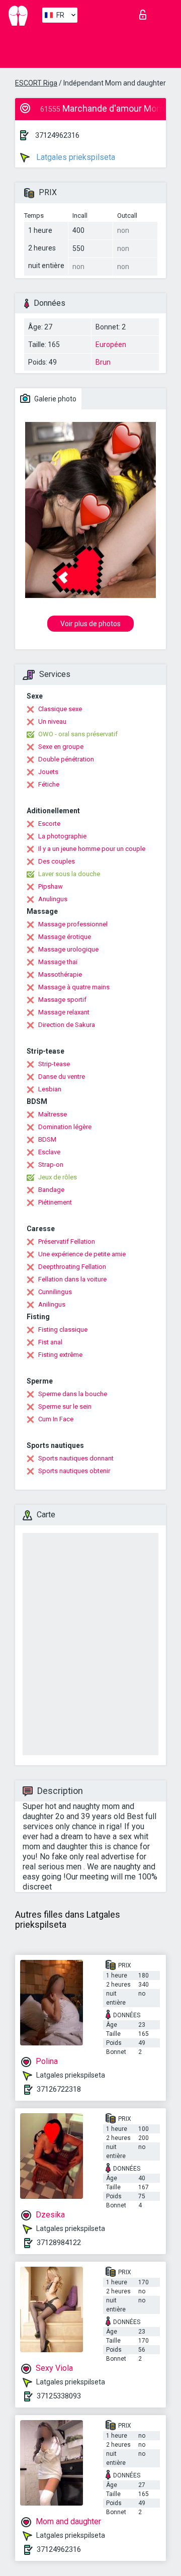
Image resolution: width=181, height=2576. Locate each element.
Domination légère (65, 1127)
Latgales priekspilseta (75, 157)
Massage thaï (58, 962)
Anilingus (52, 1304)
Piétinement (55, 1202)
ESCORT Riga (36, 83)
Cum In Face (56, 1419)
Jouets (48, 772)
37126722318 (59, 2089)
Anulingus (53, 899)
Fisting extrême (60, 1355)
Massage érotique (65, 937)
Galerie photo (55, 399)
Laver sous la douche (69, 874)
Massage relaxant (64, 1012)
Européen (111, 345)
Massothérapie (60, 974)
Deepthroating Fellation (72, 1267)
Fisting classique (63, 1329)
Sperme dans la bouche (73, 1394)
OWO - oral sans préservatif (78, 734)
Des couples (57, 861)
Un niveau (52, 721)
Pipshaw (51, 886)
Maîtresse (53, 1114)
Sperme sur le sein (65, 1406)
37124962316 (57, 135)
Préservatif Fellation (67, 1241)
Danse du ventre (62, 1077)
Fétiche (49, 784)
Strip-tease (54, 1064)
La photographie (62, 836)
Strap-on (51, 1165)
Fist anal (50, 1342)
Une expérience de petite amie (82, 1254)
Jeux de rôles (58, 1177)
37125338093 (59, 2396)
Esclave (49, 1152)
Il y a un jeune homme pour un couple (92, 849)
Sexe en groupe (61, 747)
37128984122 (59, 2243)
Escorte (49, 824)
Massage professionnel (73, 924)
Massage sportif (62, 1000)
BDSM (47, 1139)
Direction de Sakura (67, 1025)
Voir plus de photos (90, 624)
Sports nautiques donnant (76, 1458)
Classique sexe (60, 709)
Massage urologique (68, 949)
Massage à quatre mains (74, 987)
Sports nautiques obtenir (74, 1471)
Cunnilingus (55, 1292)
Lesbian (50, 1089)
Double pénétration (66, 759)
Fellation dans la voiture (72, 1279)
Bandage (51, 1190)
